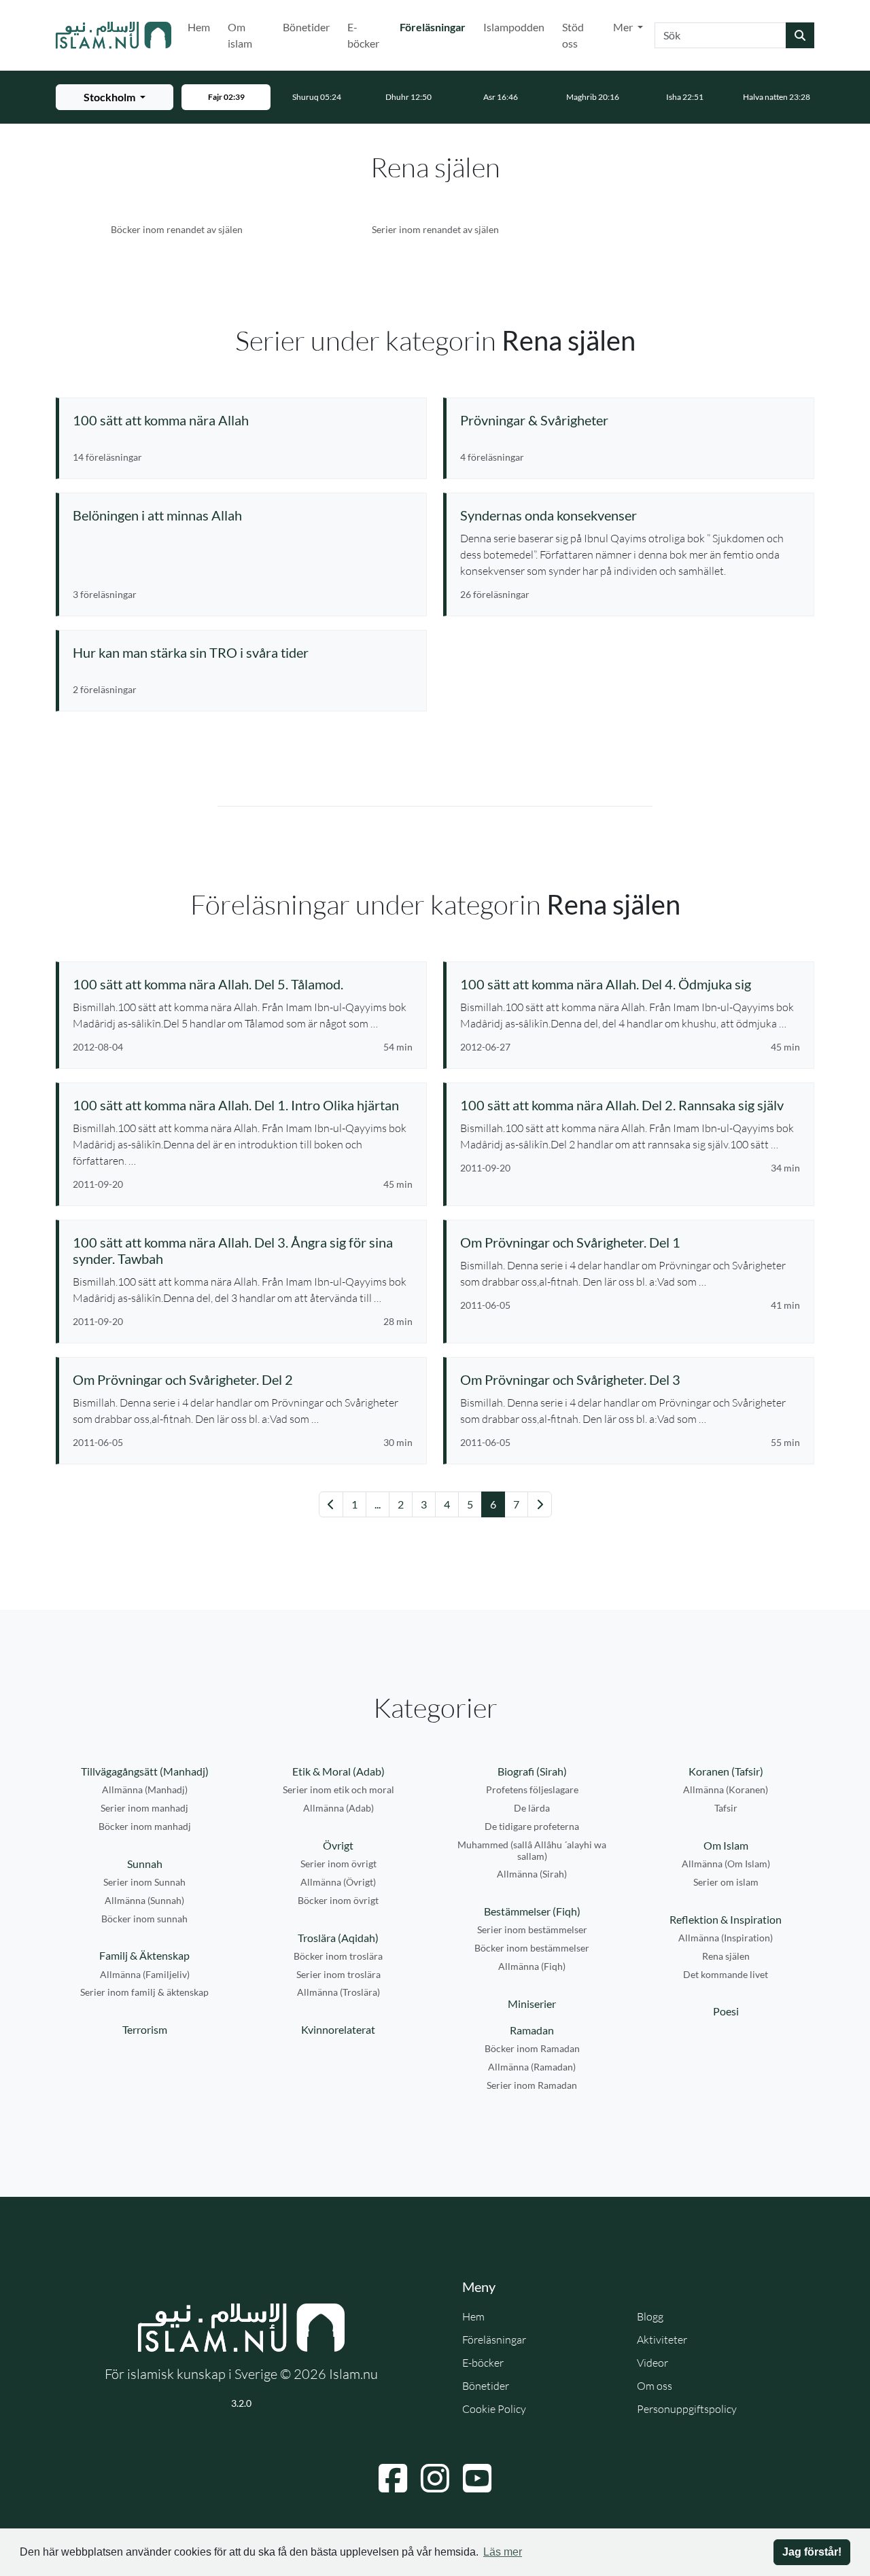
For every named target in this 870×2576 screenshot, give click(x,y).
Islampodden (514, 27)
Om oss (655, 2386)
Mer (624, 27)
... (378, 1504)
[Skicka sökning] (800, 35)
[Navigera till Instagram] (435, 2478)
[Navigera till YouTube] (477, 2478)
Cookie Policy (494, 2409)
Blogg (650, 2316)
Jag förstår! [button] (812, 2552)
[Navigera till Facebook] (393, 2478)
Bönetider (306, 27)
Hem (199, 27)
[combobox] (720, 35)
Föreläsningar (435, 27)
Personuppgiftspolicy (687, 2409)
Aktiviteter (662, 2340)
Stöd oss (573, 35)
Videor (652, 2363)
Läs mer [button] (503, 2552)
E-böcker (363, 35)
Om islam (240, 35)
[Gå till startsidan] (114, 35)
